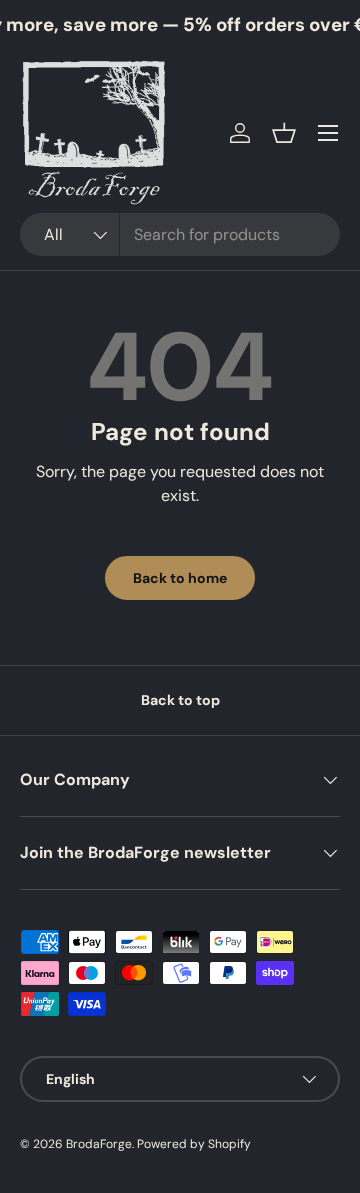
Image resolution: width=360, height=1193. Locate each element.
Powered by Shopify (194, 1144)
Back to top (180, 700)
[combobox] (180, 234)
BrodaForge (99, 1144)
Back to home (180, 578)
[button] (284, 133)
